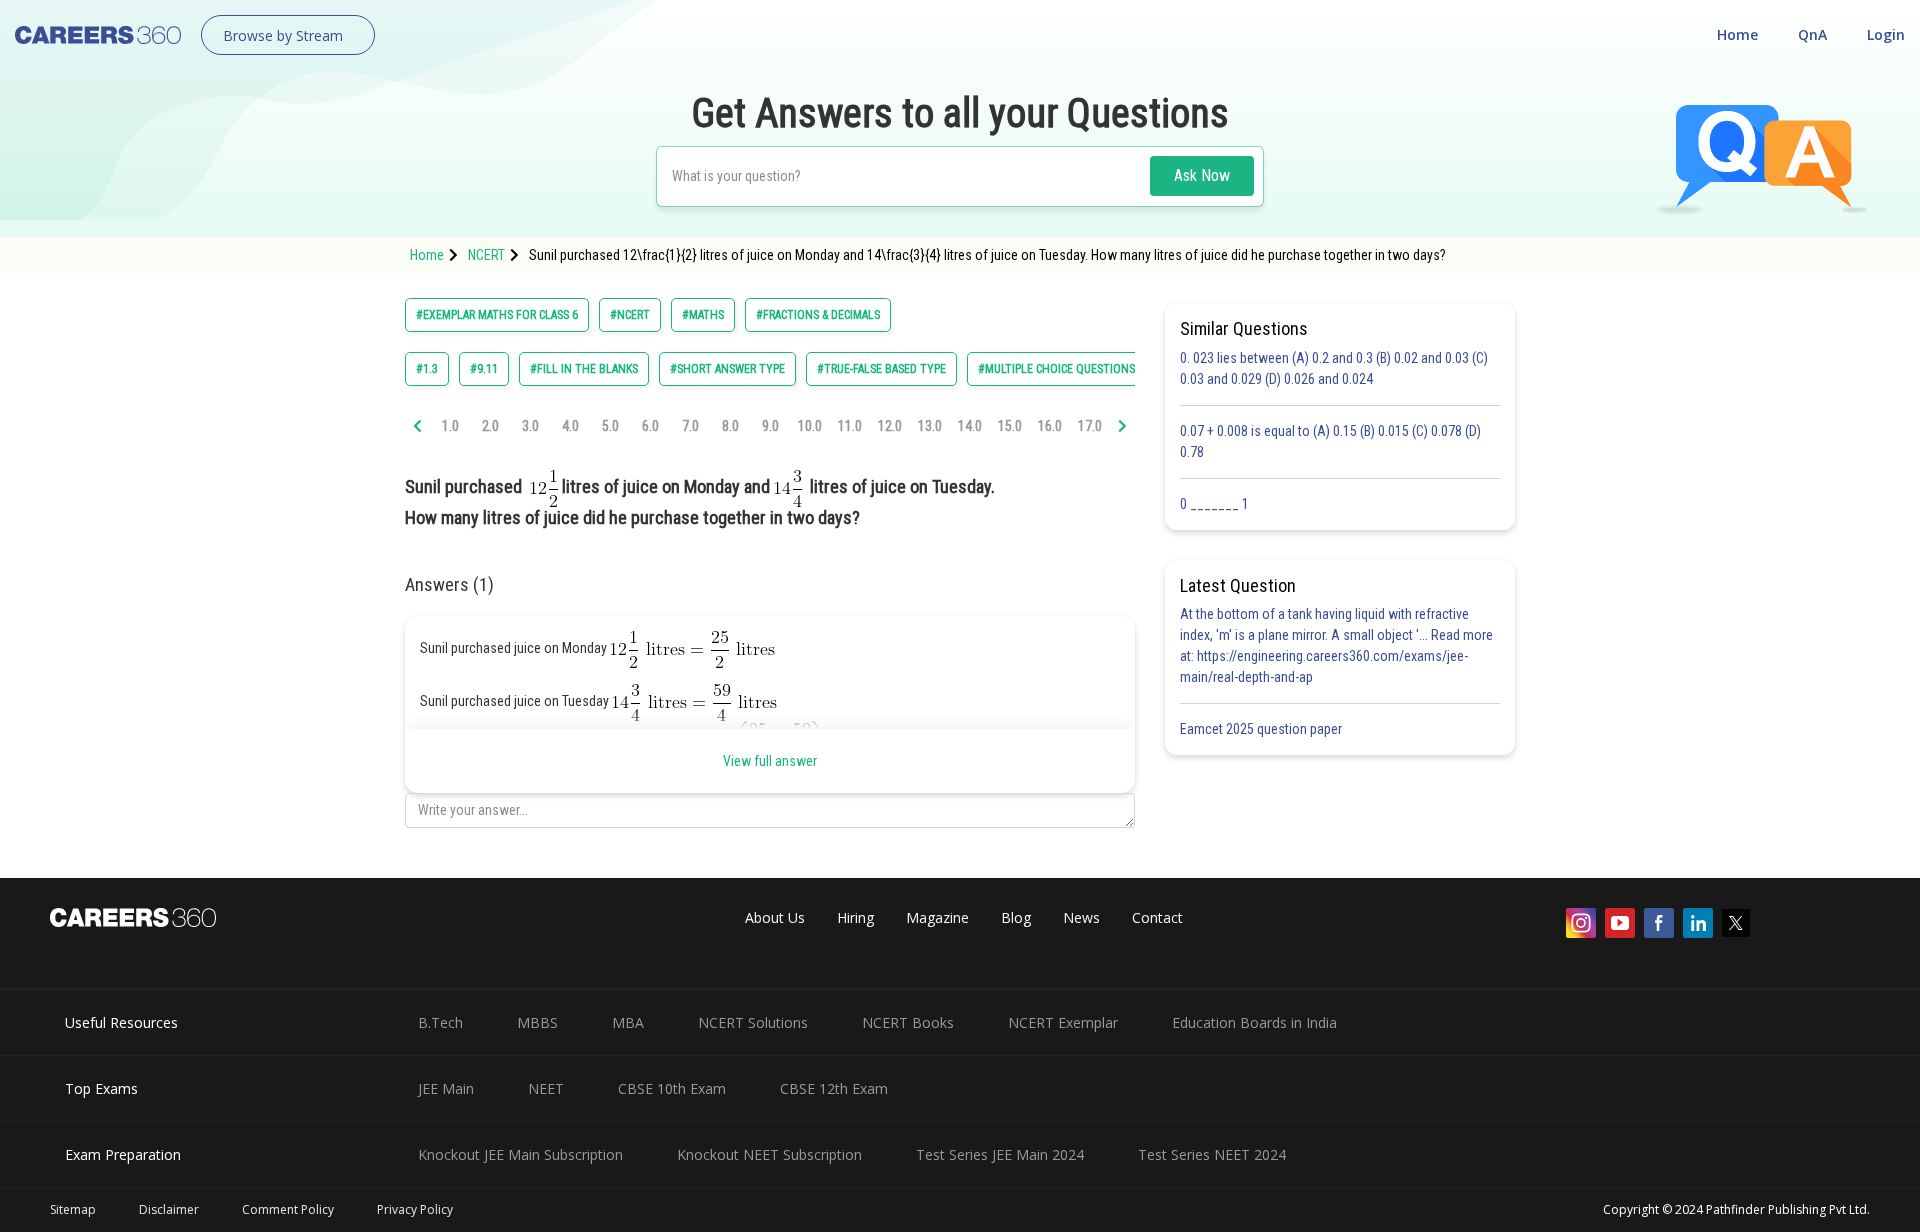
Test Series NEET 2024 (1212, 1154)
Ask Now (1202, 175)
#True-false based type (881, 369)
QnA (1812, 34)
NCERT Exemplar (1063, 1022)
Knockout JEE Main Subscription (520, 1154)
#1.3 (427, 369)
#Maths (703, 315)
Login (1886, 34)
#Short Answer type (727, 369)
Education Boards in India (1254, 1022)
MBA (628, 1022)
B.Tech (440, 1022)
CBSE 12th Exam (834, 1088)
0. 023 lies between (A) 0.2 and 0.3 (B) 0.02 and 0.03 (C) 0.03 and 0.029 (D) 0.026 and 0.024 (1334, 368)
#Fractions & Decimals (818, 315)
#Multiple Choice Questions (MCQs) (1076, 369)
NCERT (486, 255)
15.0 (1010, 426)
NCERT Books (908, 1022)
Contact (1157, 917)
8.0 (730, 426)
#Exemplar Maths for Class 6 (497, 315)
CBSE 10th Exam (672, 1088)
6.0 (650, 426)
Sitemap (73, 1209)
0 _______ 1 (1214, 504)
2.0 (490, 426)
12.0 (890, 426)
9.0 (770, 426)
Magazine (937, 917)
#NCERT (630, 315)
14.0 (970, 426)
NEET (546, 1088)
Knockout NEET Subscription (769, 1154)
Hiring (855, 917)
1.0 (450, 426)
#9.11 (484, 369)
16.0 (1050, 426)
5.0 (610, 426)
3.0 (530, 426)
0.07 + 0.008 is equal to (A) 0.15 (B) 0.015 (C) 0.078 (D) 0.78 (1330, 441)
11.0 (850, 426)
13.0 (930, 426)
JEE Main (446, 1088)
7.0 (690, 426)
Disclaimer (169, 1209)
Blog (1016, 917)
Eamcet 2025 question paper (1262, 729)
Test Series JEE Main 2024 (1000, 1154)
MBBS (537, 1022)
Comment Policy (288, 1209)
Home (1737, 34)
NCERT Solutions (753, 1022)
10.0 (810, 426)
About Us (775, 917)
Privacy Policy (415, 1209)
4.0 (570, 426)
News (1081, 917)
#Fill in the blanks (584, 369)
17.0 (1090, 426)
